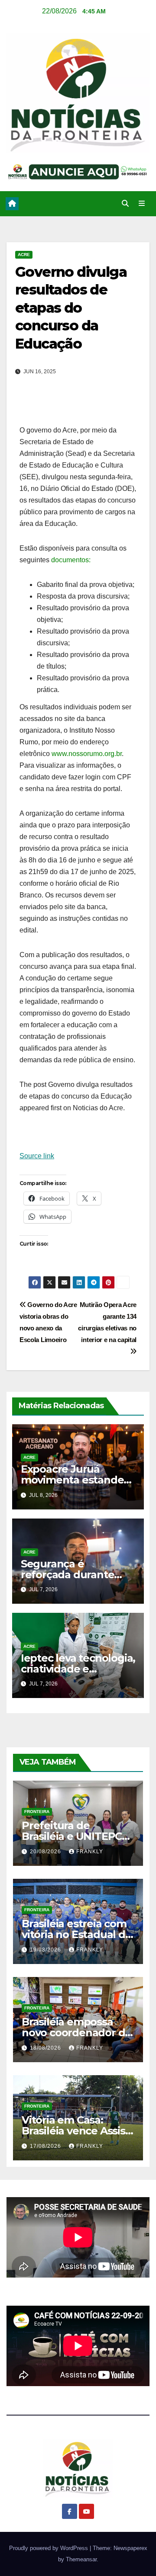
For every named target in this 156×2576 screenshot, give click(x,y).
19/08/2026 (46, 1950)
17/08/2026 (46, 2146)
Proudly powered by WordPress (49, 2548)
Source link (37, 1156)
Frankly (90, 1852)
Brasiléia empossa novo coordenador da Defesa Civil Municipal (77, 2033)
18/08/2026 (46, 2048)
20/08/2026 (46, 1852)
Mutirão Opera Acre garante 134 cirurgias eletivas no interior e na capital (107, 1322)
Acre (24, 255)
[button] (125, 203)
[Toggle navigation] (142, 204)
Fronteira (37, 1812)
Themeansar (81, 2559)
